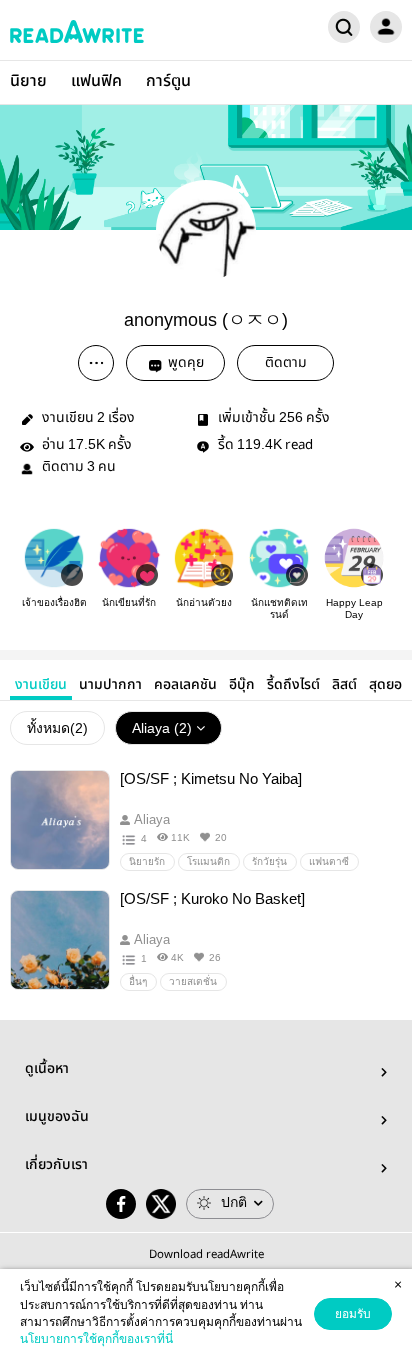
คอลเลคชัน (185, 685)
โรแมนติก (208, 861)
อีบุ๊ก (242, 685)
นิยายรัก (147, 861)
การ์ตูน (168, 81)
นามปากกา (110, 685)
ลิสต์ (344, 685)
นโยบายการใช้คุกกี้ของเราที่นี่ (96, 1339)
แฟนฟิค (96, 81)
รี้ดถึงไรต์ (293, 685)
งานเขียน (41, 685)
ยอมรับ (353, 1314)
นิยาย (28, 81)
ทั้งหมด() (57, 728)
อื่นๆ (138, 981)
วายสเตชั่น (193, 981)
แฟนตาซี (329, 861)
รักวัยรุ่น (269, 861)
